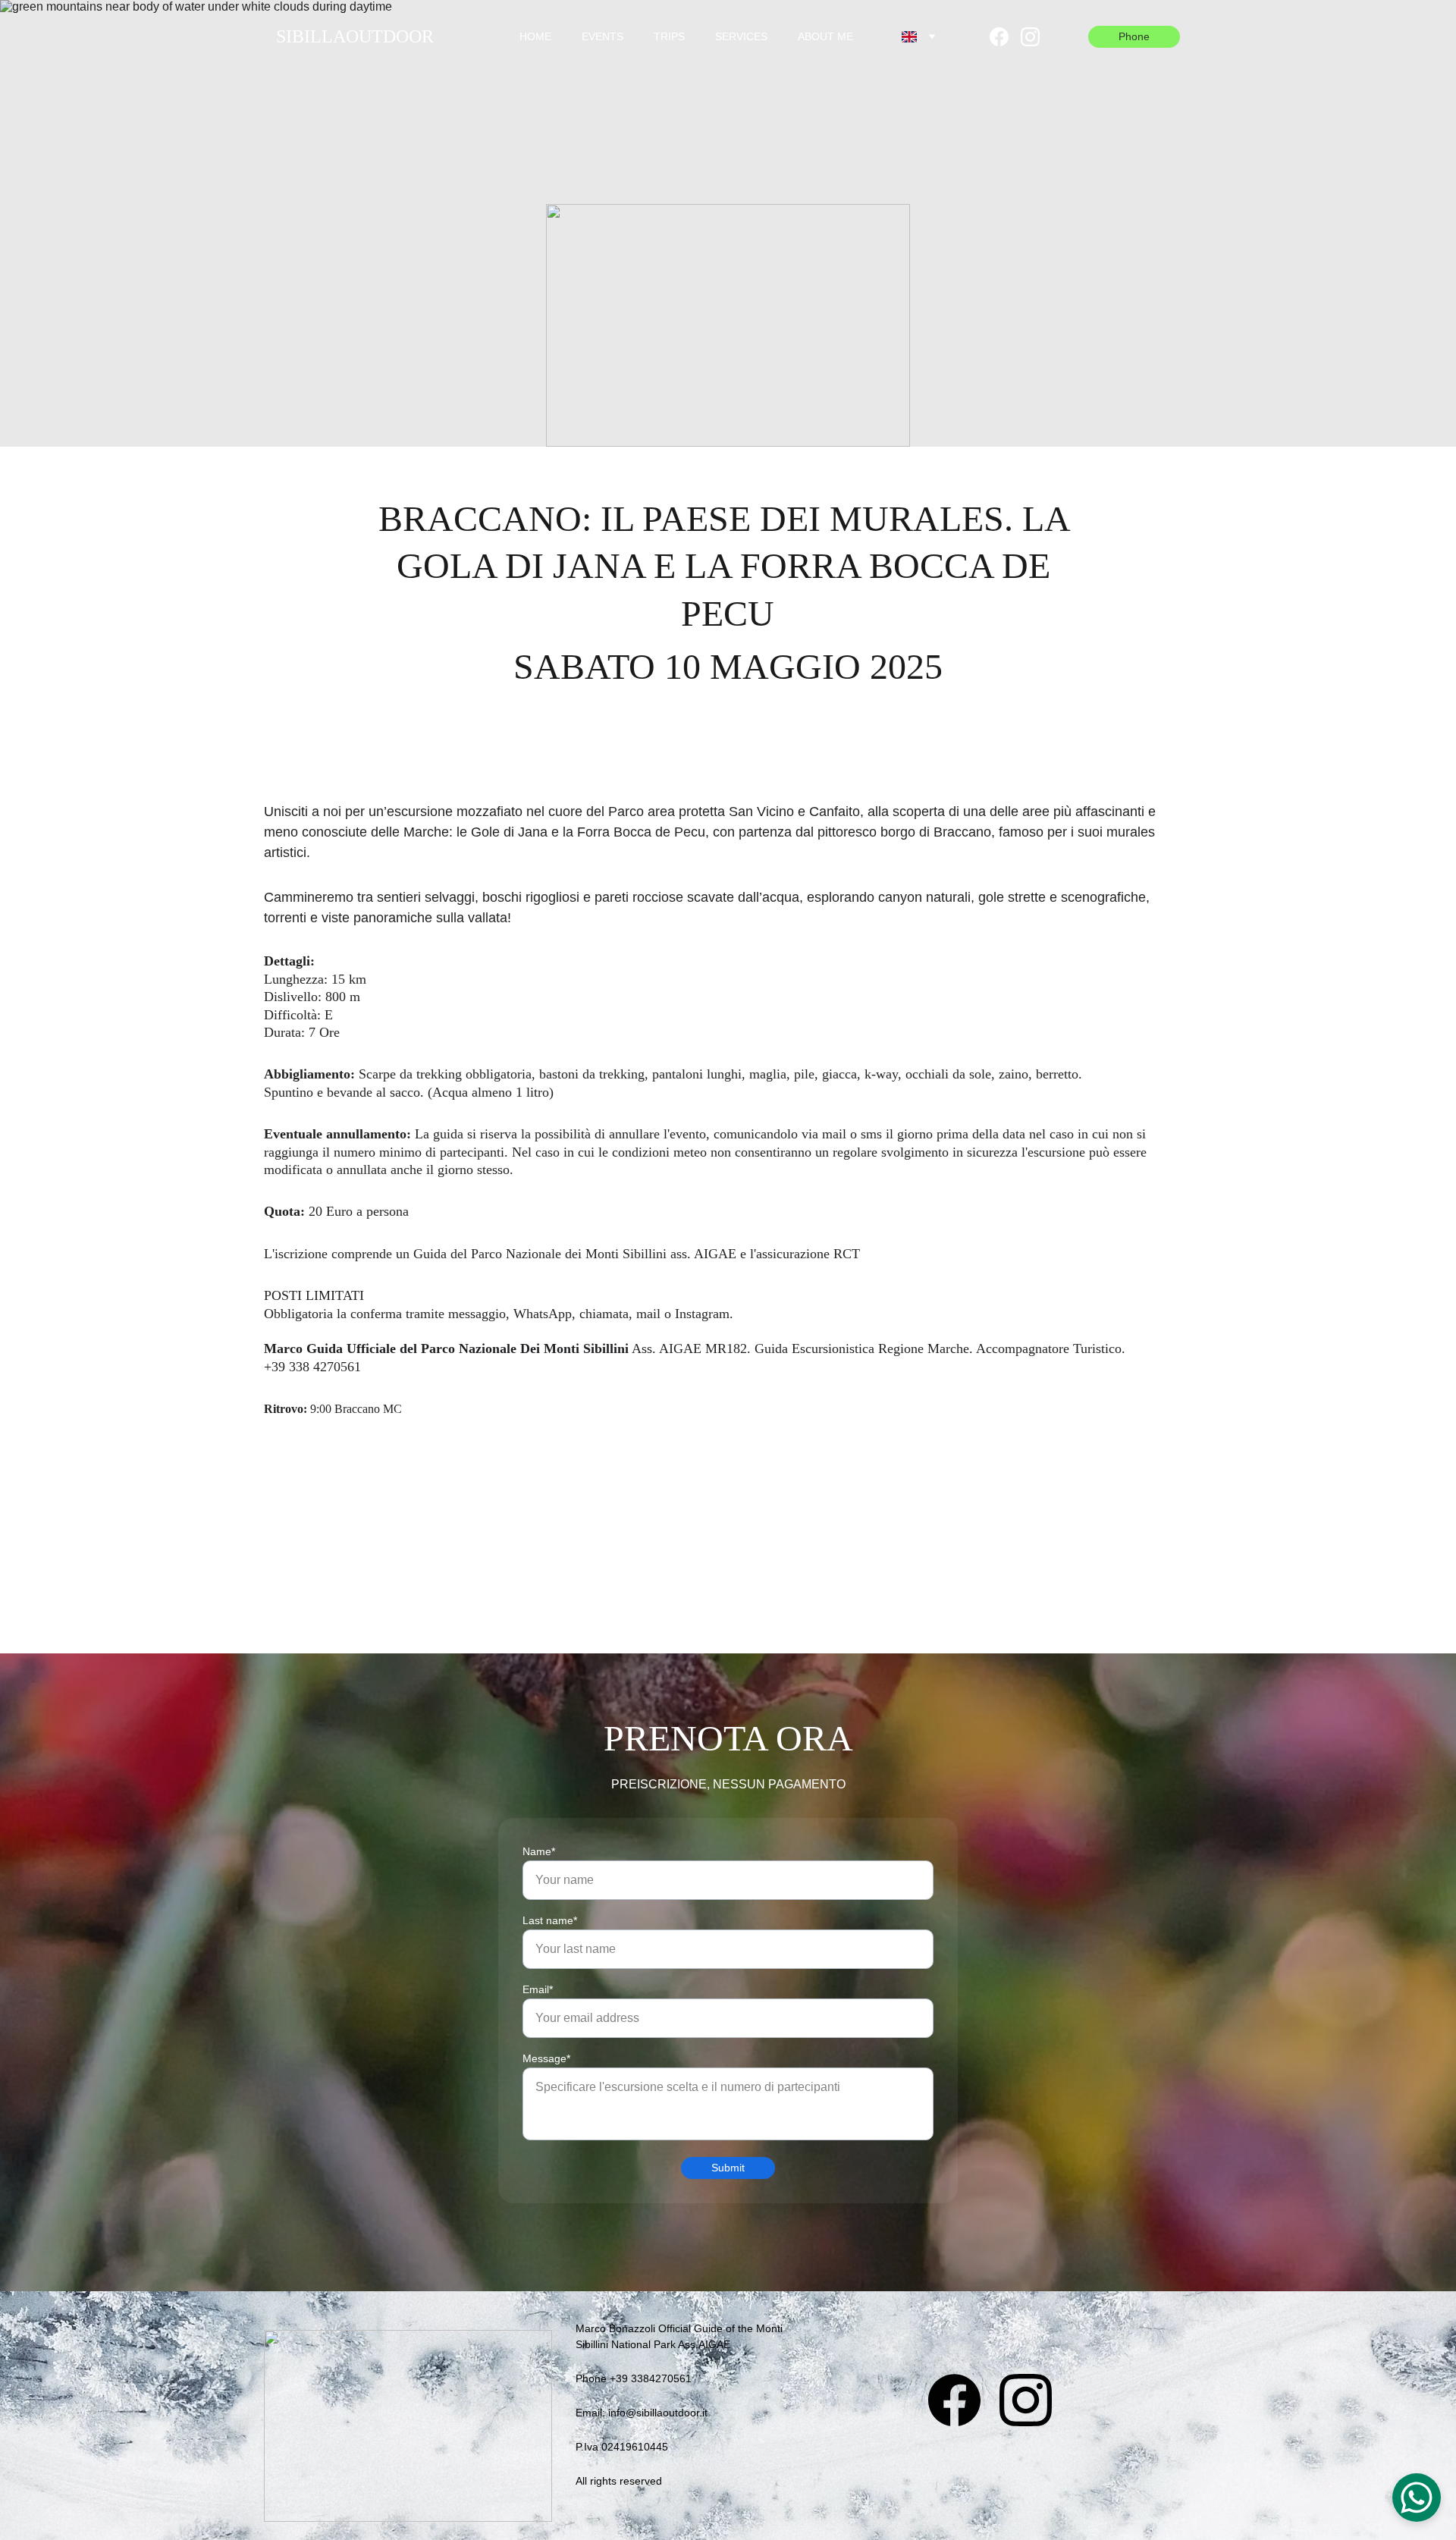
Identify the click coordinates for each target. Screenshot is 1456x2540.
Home (535, 36)
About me (825, 36)
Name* (539, 1851)
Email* (538, 1989)
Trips (669, 36)
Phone (1134, 36)
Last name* (550, 1920)
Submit (728, 2168)
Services (741, 36)
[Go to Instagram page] (1030, 37)
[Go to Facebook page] (1005, 37)
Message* (546, 2058)
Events (602, 36)
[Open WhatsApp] (1417, 2498)
